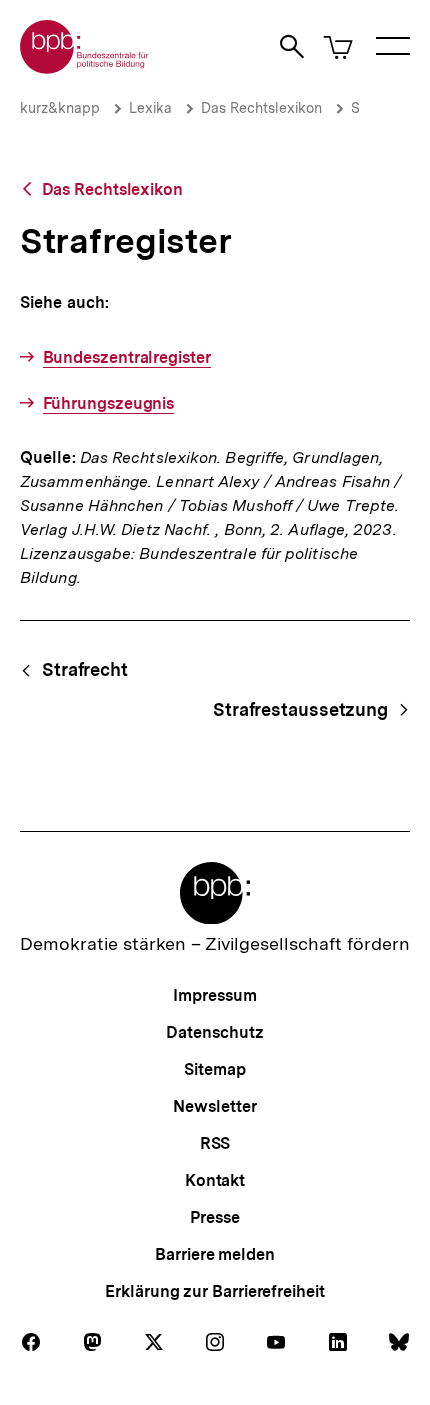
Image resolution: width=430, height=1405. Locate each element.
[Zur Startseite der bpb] (85, 67)
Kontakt (215, 1180)
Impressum (214, 995)
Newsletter (214, 1106)
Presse (214, 1217)
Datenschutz (214, 1032)
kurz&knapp (60, 108)
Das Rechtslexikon (261, 108)
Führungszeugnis (108, 403)
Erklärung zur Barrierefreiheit (214, 1291)
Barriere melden (215, 1254)
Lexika (150, 108)
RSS (215, 1143)
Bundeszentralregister (127, 357)
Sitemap (214, 1069)
